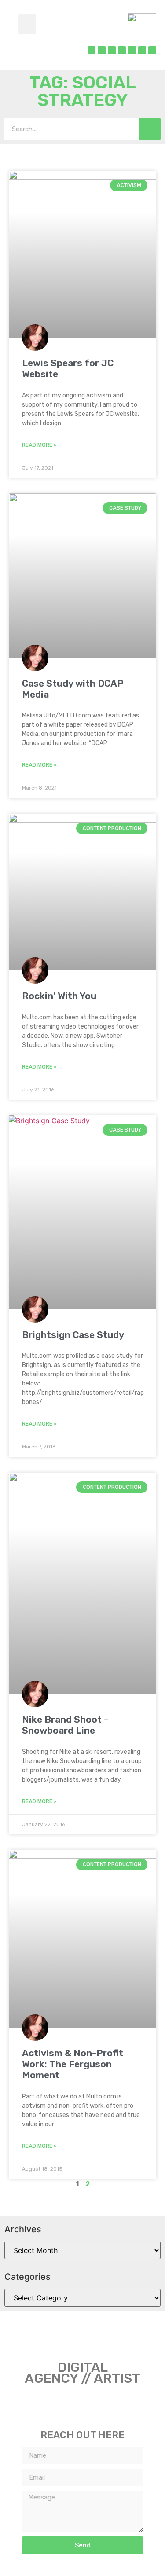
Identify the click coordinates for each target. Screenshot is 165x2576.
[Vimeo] (142, 50)
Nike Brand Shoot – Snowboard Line (65, 1725)
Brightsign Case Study (73, 1335)
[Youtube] (152, 50)
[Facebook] (92, 50)
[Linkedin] (122, 50)
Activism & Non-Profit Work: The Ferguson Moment (73, 2064)
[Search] (150, 129)
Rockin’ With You (59, 996)
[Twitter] (102, 50)
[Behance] (132, 50)
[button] (27, 24)
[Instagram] (112, 50)
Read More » (39, 445)
